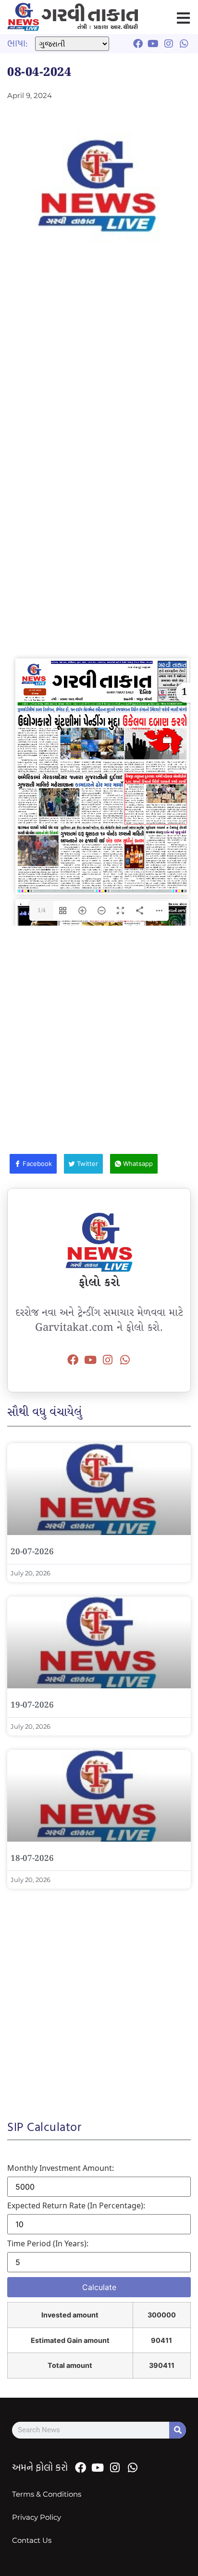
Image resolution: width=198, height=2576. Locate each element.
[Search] (178, 2430)
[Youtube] (90, 1360)
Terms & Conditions (47, 2494)
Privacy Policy (37, 2517)
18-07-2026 (32, 1859)
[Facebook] (73, 1360)
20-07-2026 (32, 1552)
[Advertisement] (99, 374)
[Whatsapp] (125, 1360)
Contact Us (32, 2540)
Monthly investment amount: (61, 2168)
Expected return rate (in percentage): (76, 2205)
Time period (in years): (48, 2243)
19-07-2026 (32, 1705)
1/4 (42, 910)
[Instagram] (108, 1360)
